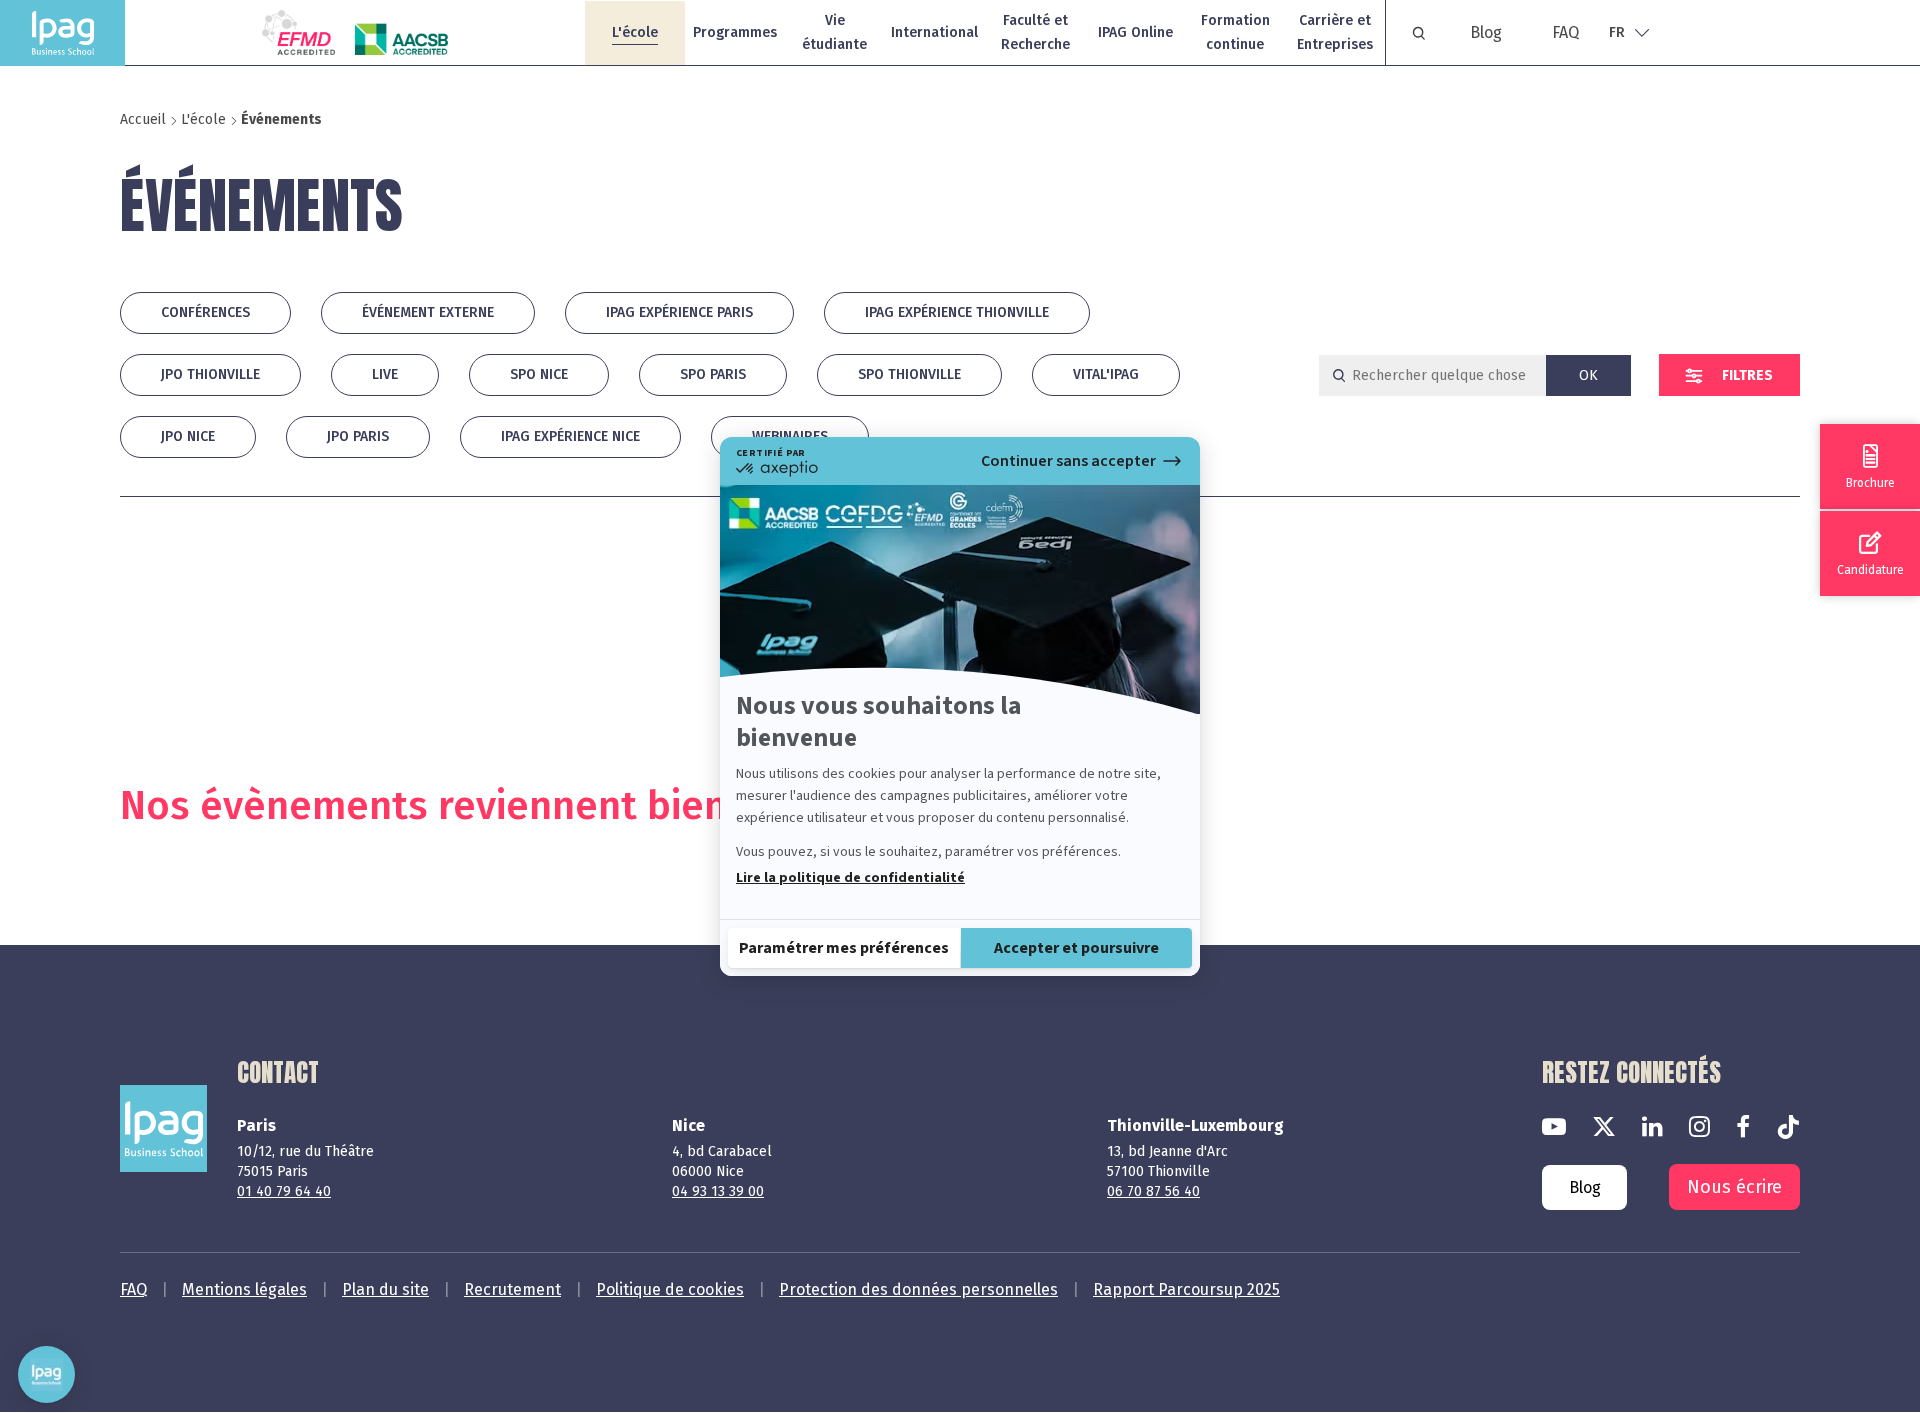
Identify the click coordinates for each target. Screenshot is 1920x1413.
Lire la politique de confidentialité (850, 878)
